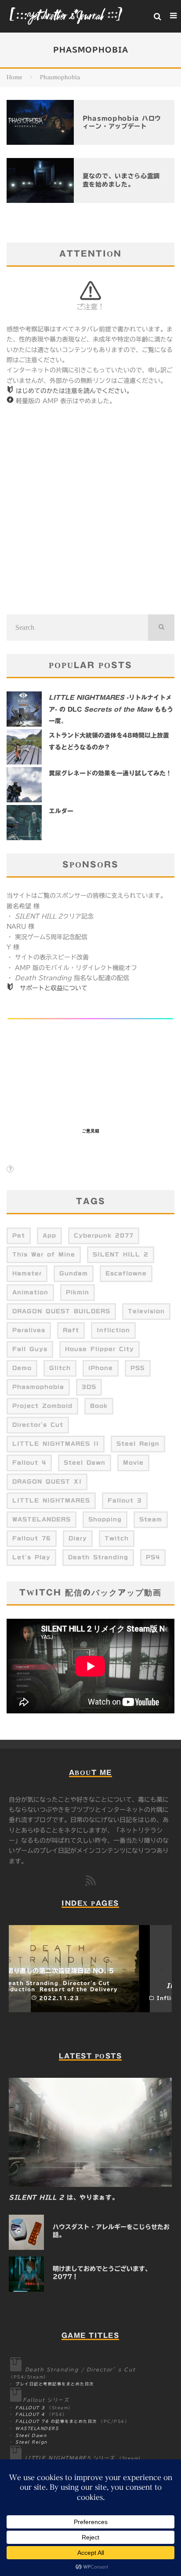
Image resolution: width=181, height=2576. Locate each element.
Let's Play (31, 1557)
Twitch (117, 1538)
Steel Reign (138, 1444)
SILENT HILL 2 (121, 1254)
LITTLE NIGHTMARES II (56, 1444)
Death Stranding (98, 1557)
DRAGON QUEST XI (47, 1481)
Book (99, 1406)
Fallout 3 (125, 1500)
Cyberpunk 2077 (104, 1235)
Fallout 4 (29, 1463)
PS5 (138, 1368)
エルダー (61, 811)
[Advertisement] (90, 511)
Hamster (27, 1273)
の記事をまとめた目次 (56, 2421)
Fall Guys (30, 1349)
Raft (71, 1330)
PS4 (153, 1557)
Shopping (105, 1519)
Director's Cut (38, 1425)
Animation (30, 1292)
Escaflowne (126, 1273)
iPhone (101, 1368)
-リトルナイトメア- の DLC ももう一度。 (111, 709)
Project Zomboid (42, 1406)
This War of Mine (44, 1254)
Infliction (113, 1330)
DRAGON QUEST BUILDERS (61, 1311)
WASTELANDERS (42, 1519)
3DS (89, 1387)
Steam (151, 1519)
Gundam (74, 1273)
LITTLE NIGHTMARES (51, 1500)
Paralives (29, 1330)
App (49, 1235)
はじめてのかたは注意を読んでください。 (74, 391)
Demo (22, 1368)
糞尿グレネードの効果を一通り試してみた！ (110, 773)
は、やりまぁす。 (63, 2198)
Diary (78, 1538)
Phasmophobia (38, 1387)
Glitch (60, 1368)
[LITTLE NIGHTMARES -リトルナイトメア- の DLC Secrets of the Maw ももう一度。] (24, 709)
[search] (161, 628)
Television (146, 1311)
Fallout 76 (32, 1538)
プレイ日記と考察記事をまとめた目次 (55, 2384)
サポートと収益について (54, 988)
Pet (19, 1235)
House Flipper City (100, 1349)
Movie (133, 1463)
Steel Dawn (85, 1463)
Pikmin (78, 1292)
